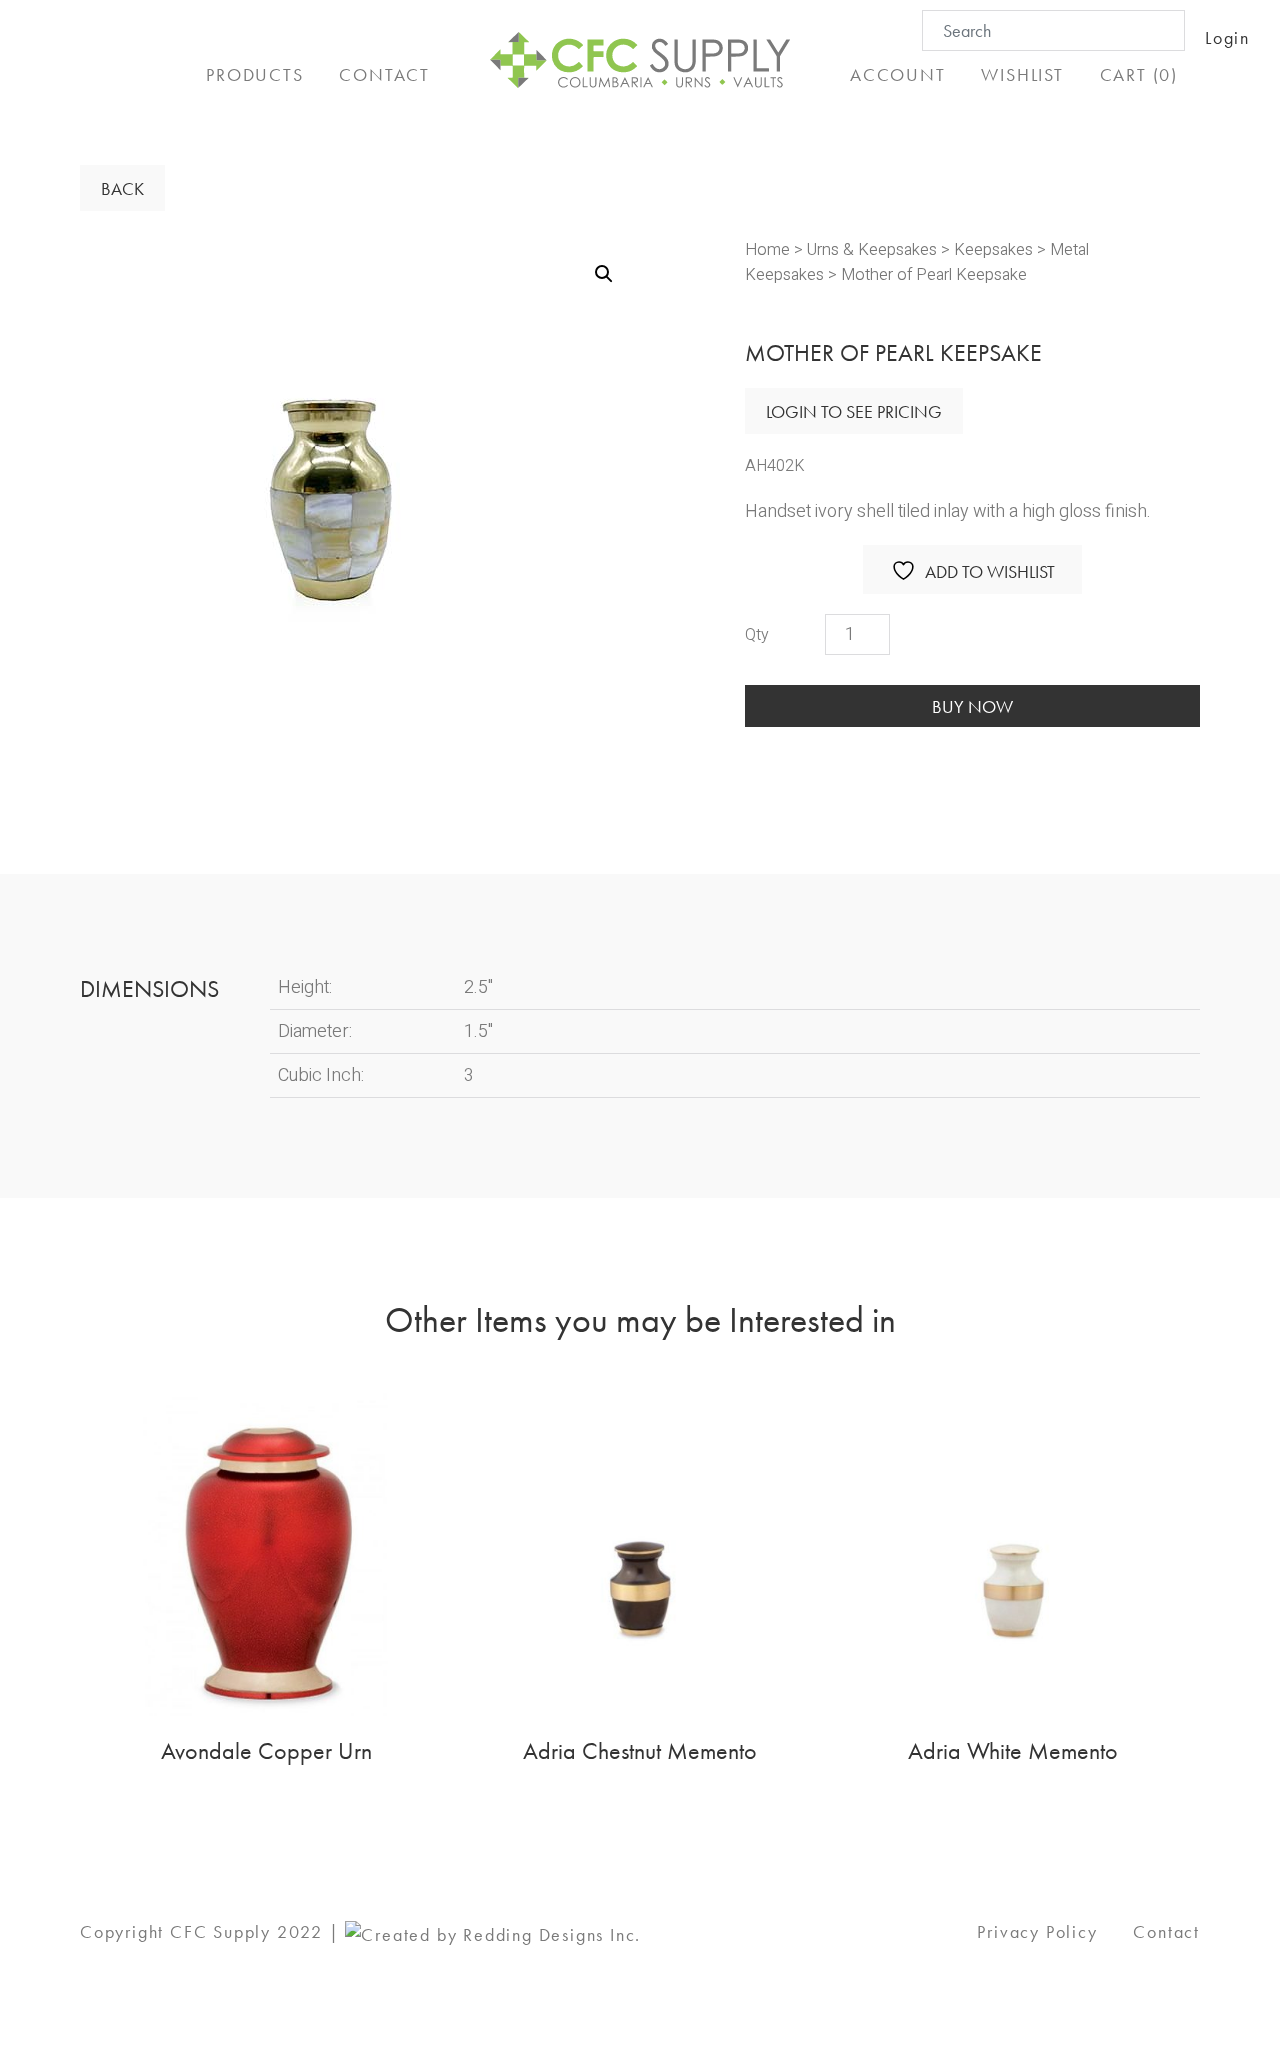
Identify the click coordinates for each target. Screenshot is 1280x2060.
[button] (604, 274)
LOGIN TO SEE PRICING (854, 411)
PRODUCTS (254, 74)
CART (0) (1139, 74)
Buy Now (972, 706)
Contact (1166, 1931)
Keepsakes (993, 250)
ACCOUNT (898, 74)
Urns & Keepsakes (872, 250)
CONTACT (384, 74)
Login (1227, 37)
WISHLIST (1022, 74)
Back (122, 188)
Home (767, 250)
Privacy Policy (1037, 1931)
